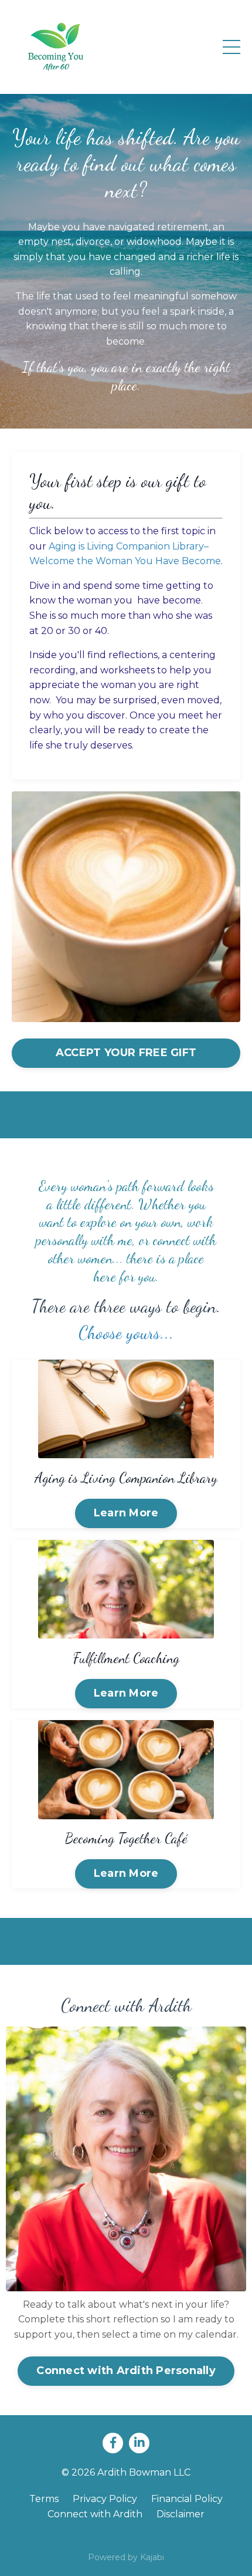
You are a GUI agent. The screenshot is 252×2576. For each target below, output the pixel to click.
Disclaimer (181, 2514)
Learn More (126, 1513)
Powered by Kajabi (126, 2557)
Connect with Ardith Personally (126, 2371)
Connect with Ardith (95, 2514)
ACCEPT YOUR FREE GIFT (126, 1053)
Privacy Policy (105, 2499)
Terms (44, 2499)
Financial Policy (187, 2499)
